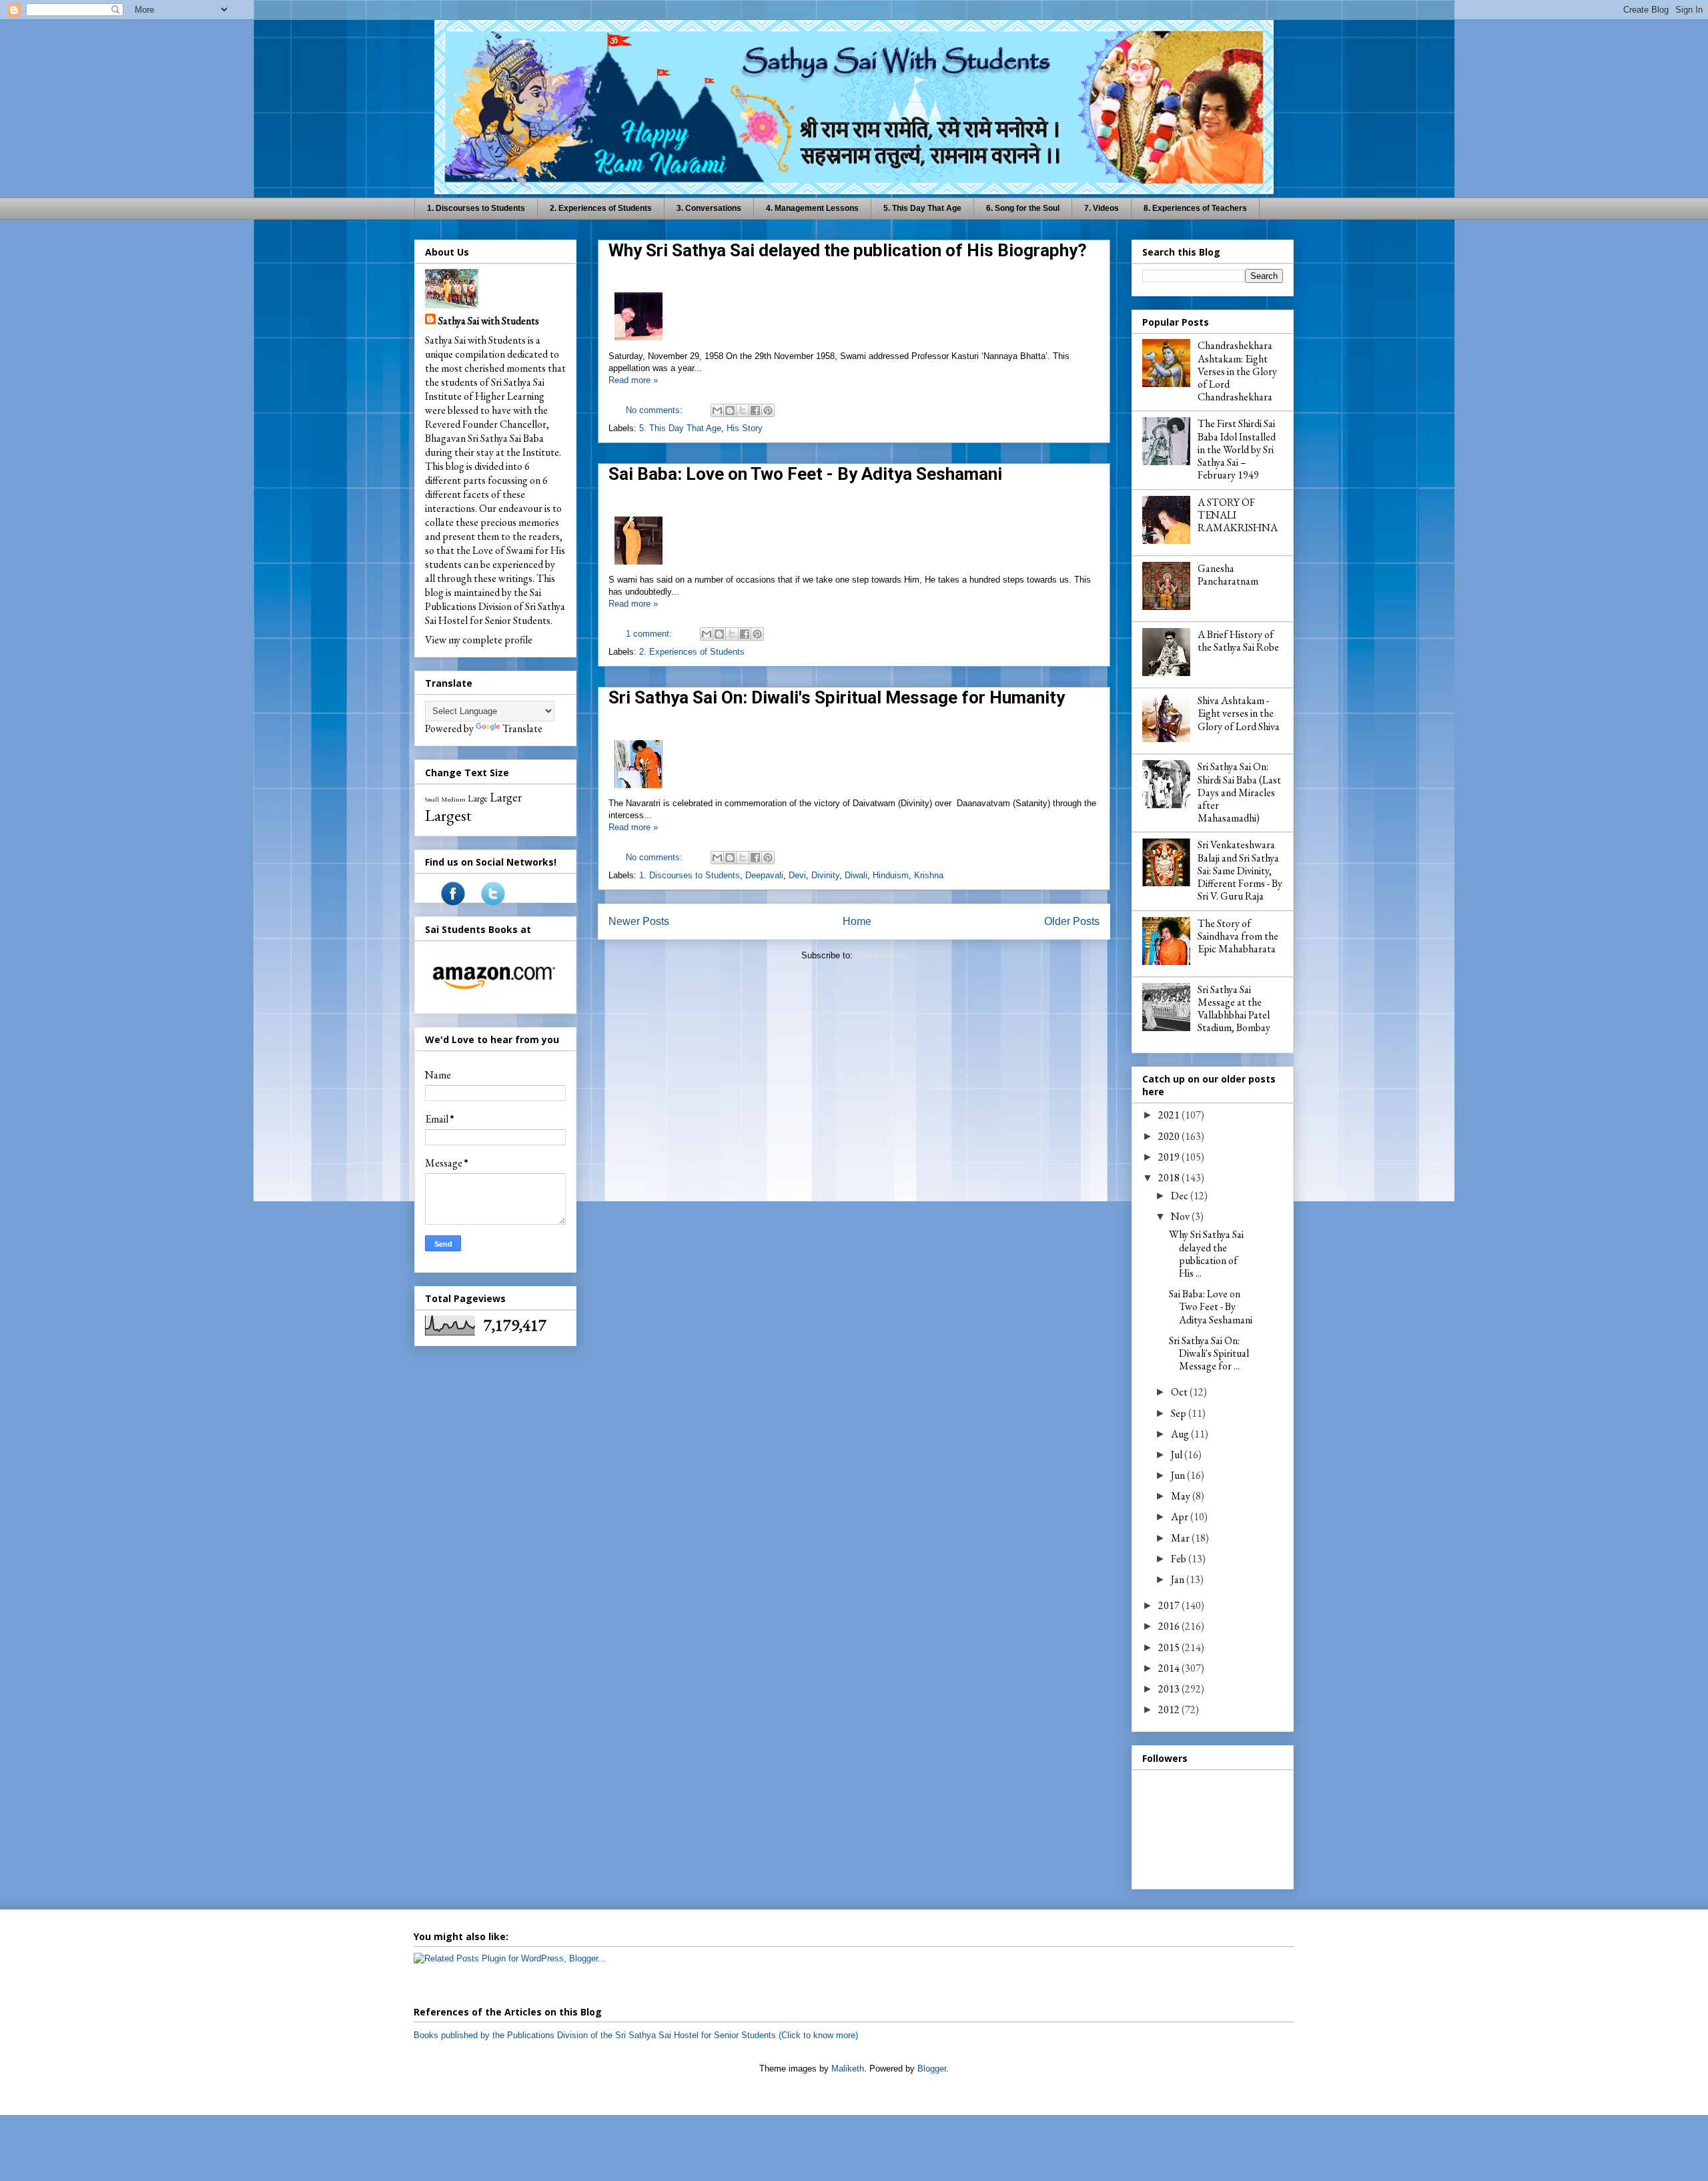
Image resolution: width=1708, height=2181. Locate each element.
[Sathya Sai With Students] (453, 902)
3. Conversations (709, 208)
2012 (1170, 1709)
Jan (1179, 1579)
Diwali (856, 875)
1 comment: (650, 634)
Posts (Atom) (881, 955)
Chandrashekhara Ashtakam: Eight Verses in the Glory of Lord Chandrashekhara (1237, 371)
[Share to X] (743, 410)
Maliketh (848, 2069)
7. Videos (1102, 208)
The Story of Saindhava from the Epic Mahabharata (1238, 936)
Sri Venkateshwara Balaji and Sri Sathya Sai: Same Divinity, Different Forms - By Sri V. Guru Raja (1240, 870)
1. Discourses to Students (476, 208)
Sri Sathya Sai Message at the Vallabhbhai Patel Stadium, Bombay (1234, 1009)
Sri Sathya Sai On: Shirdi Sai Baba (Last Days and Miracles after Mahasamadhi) (1239, 792)
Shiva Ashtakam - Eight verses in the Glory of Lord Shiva (1239, 713)
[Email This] (717, 410)
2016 (1170, 1626)
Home (857, 921)
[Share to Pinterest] (768, 410)
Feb (1180, 1559)
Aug (1181, 1434)
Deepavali (764, 875)
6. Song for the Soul (1023, 208)
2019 (1170, 1157)
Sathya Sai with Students (489, 321)
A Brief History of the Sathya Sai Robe (1238, 641)
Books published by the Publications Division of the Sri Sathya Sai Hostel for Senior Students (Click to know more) (636, 2035)
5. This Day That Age (922, 208)
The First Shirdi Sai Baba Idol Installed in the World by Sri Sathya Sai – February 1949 (1237, 449)
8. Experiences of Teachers (1195, 208)
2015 (1170, 1647)
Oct (1180, 1392)
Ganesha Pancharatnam (1228, 575)
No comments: (656, 410)
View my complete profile (479, 640)
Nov (1181, 1216)
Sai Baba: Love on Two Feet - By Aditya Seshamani (805, 474)
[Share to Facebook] (755, 410)
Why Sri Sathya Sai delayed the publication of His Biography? (848, 250)
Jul (1178, 1455)
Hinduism (891, 875)
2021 (1170, 1115)
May (1182, 1496)
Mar (1181, 1538)
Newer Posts (639, 921)
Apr (1181, 1517)
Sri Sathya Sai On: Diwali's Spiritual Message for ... (1209, 1353)
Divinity (825, 875)
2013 (1170, 1689)
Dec (1181, 1196)
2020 (1170, 1136)
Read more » (633, 380)
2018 (1170, 1178)
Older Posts (1072, 921)
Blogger (932, 2069)
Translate (522, 728)
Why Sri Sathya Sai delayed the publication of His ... (1206, 1254)
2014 (1170, 1668)
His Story (745, 428)
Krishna (929, 875)
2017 (1170, 1605)
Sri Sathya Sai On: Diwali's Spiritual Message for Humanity (837, 697)
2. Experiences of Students (601, 208)
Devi (797, 875)
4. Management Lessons (812, 208)
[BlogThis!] (730, 410)
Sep (1180, 1413)
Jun (1179, 1475)
